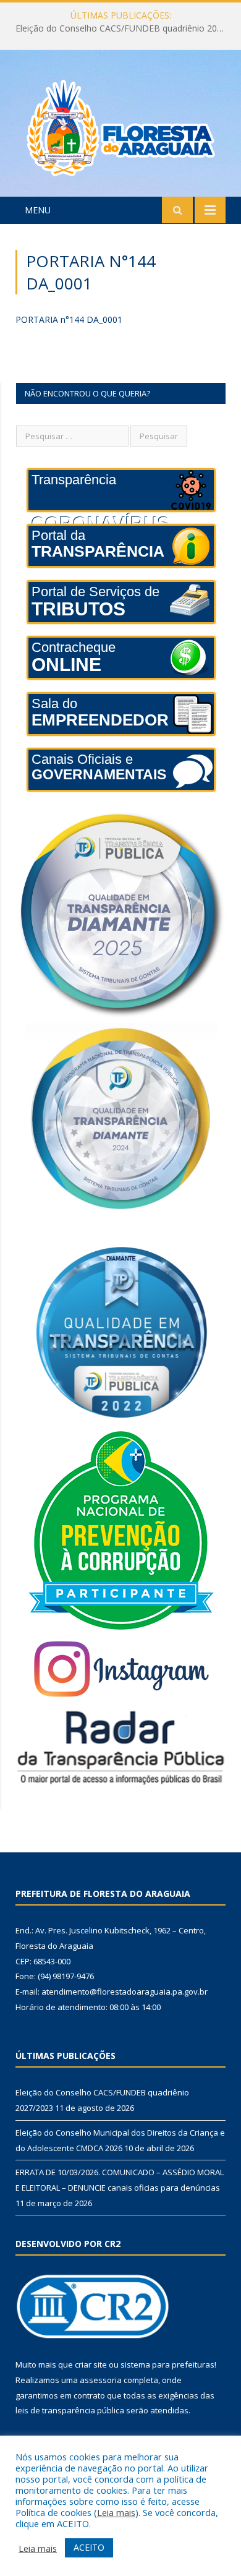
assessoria (101, 2380)
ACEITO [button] (89, 2547)
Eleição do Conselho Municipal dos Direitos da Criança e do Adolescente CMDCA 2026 (124, 28)
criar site (91, 2364)
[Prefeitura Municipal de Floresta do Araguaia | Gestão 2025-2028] (121, 125)
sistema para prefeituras (167, 2364)
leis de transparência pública (70, 2410)
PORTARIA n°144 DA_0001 (69, 319)
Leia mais (116, 2512)
